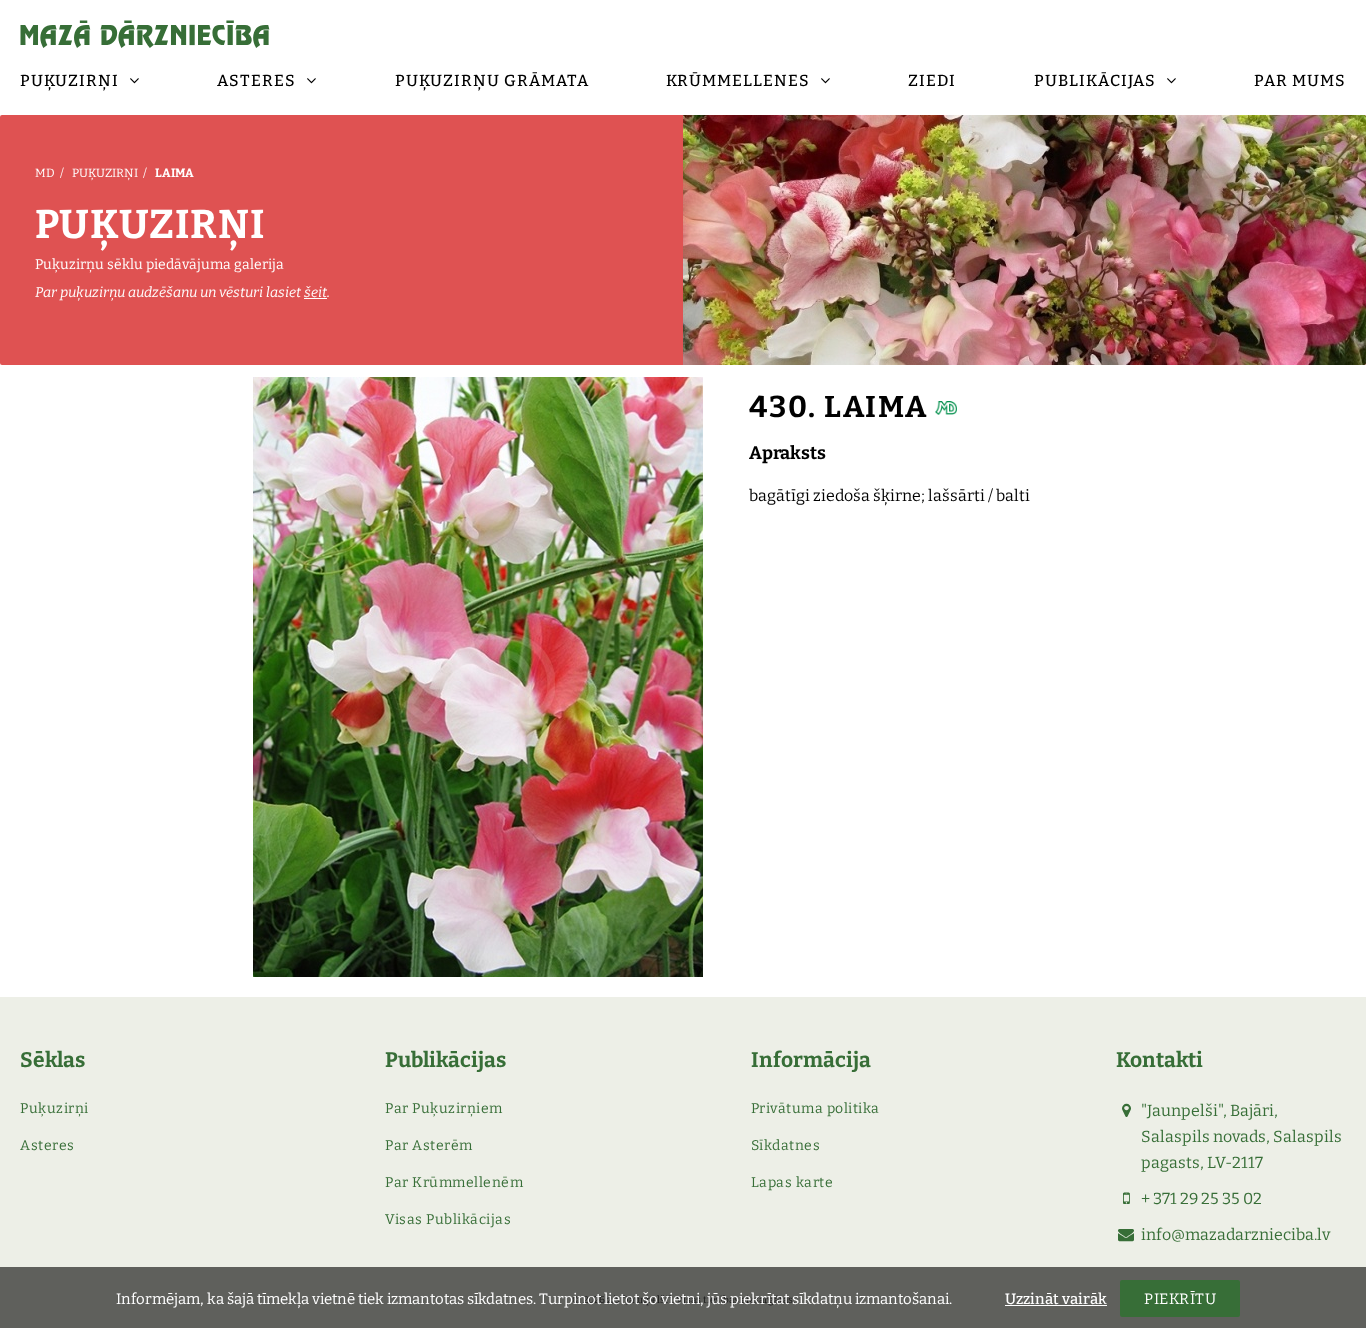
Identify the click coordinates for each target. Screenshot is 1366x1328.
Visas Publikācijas (448, 1219)
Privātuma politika (815, 1108)
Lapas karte (792, 1182)
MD (45, 173)
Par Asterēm (429, 1145)
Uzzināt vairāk (1056, 1299)
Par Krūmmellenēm (454, 1182)
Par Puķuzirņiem (444, 1108)
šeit (315, 292)
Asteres (47, 1145)
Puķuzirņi (105, 173)
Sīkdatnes (786, 1145)
